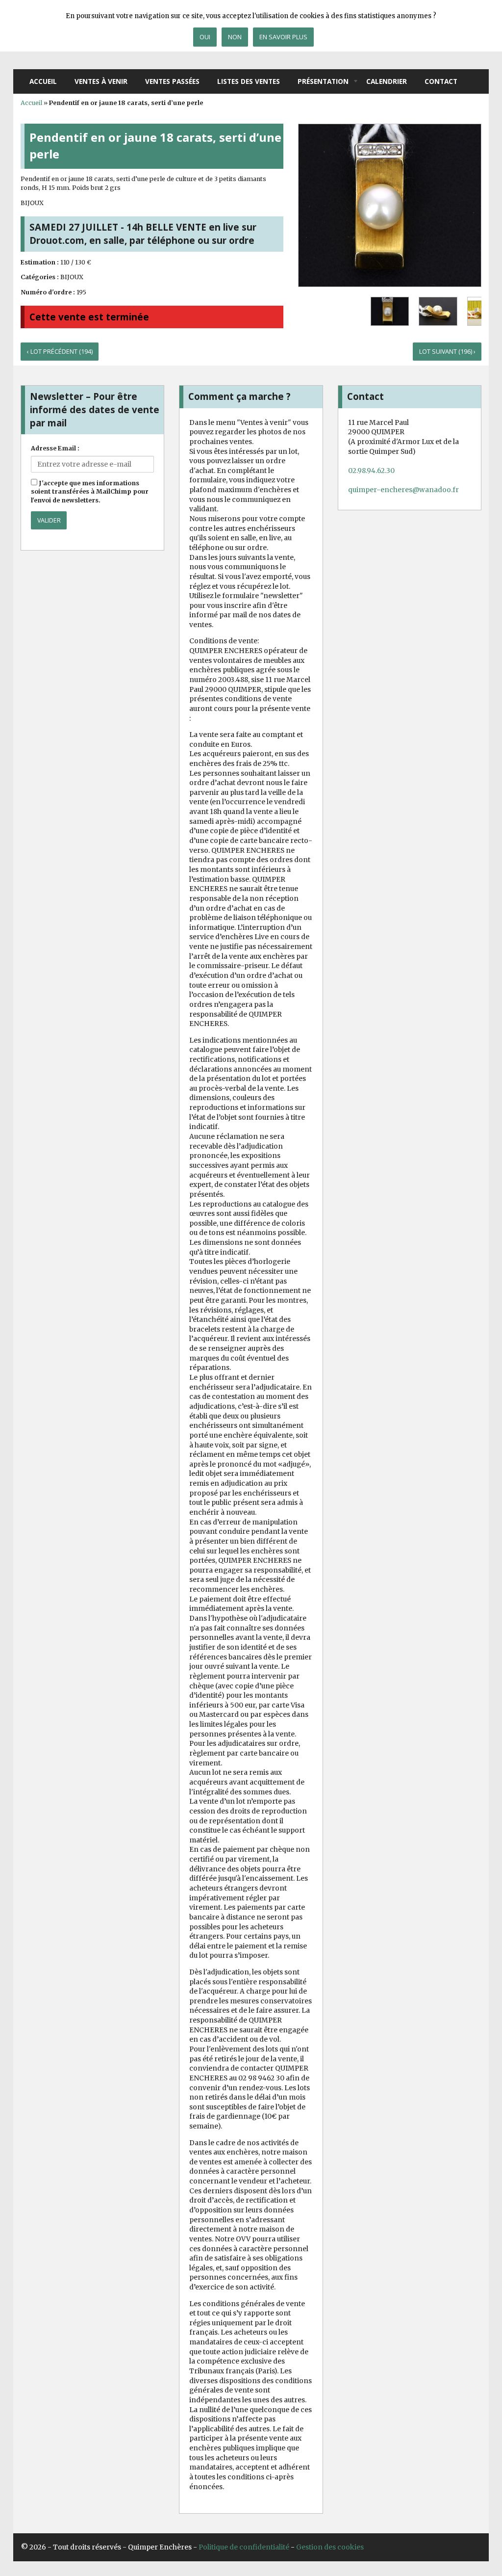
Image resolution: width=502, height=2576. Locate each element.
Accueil (43, 81)
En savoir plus (283, 37)
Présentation (323, 81)
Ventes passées (172, 81)
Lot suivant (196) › (447, 352)
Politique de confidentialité (244, 2547)
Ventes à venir (101, 81)
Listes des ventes (249, 81)
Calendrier (387, 81)
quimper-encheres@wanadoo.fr (403, 490)
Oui (205, 37)
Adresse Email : (55, 448)
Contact (441, 81)
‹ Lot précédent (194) (60, 352)
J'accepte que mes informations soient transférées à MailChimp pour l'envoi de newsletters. (90, 492)
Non (235, 37)
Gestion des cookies (330, 2547)
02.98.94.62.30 (371, 471)
